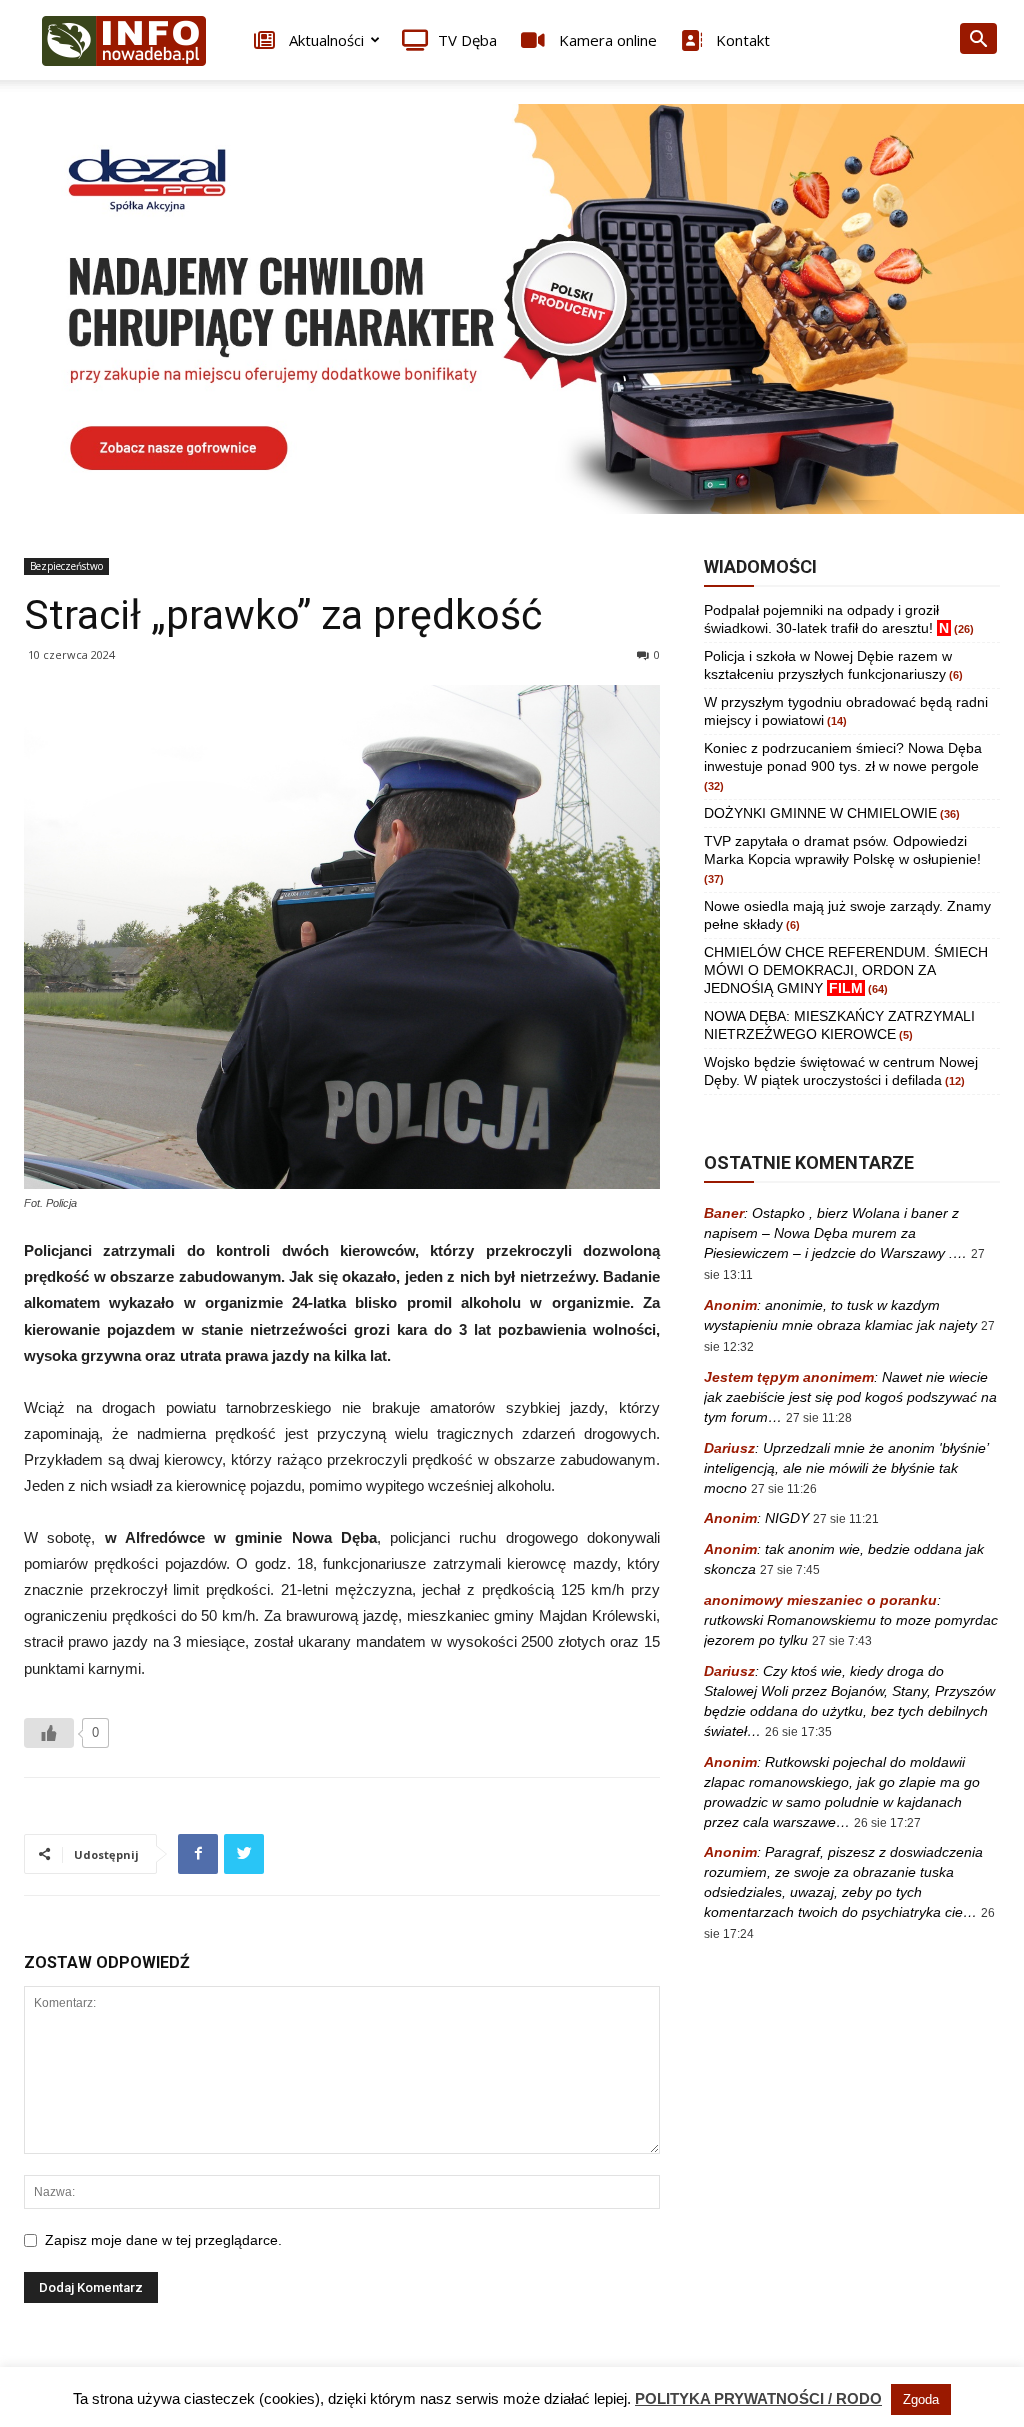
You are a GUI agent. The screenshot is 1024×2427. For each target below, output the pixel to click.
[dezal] (512, 309)
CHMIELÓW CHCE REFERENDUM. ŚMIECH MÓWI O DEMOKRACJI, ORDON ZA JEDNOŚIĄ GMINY (846, 970)
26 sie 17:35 (798, 1732)
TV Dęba (467, 40)
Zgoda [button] (921, 2399)
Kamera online (606, 40)
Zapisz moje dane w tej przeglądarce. (163, 2240)
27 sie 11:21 (846, 1519)
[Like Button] (49, 1733)
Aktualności (324, 40)
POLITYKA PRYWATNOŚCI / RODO (758, 2398)
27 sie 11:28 (819, 1418)
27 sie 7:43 (842, 1641)
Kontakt (741, 40)
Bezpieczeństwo (66, 566)
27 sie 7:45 (790, 1570)
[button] (978, 41)
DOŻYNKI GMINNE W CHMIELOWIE (820, 813)
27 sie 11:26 (784, 1489)
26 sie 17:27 (887, 1823)
